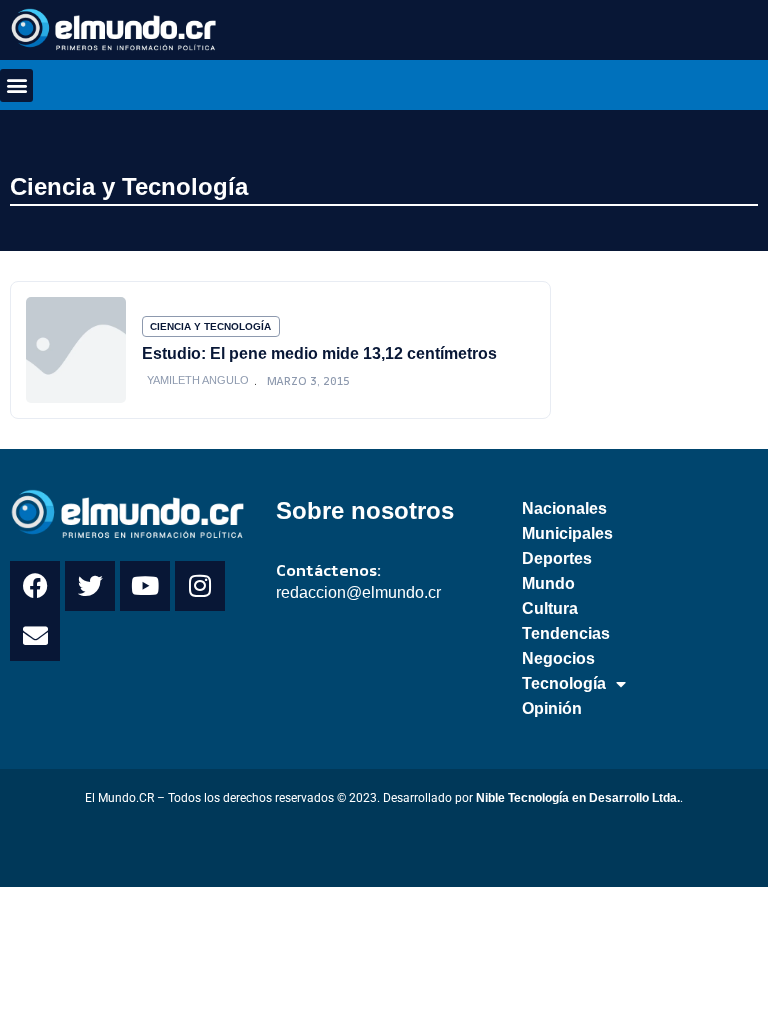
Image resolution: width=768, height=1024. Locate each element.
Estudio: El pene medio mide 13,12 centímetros (319, 353)
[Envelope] (35, 636)
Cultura (550, 608)
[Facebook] (35, 586)
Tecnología (564, 683)
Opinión (552, 708)
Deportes (557, 558)
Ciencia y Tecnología (129, 186)
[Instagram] (200, 586)
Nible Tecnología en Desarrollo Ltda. (578, 798)
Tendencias (566, 633)
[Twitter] (90, 586)
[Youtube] (145, 586)
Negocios (558, 658)
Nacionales (564, 508)
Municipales (567, 533)
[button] (16, 85)
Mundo (548, 583)
